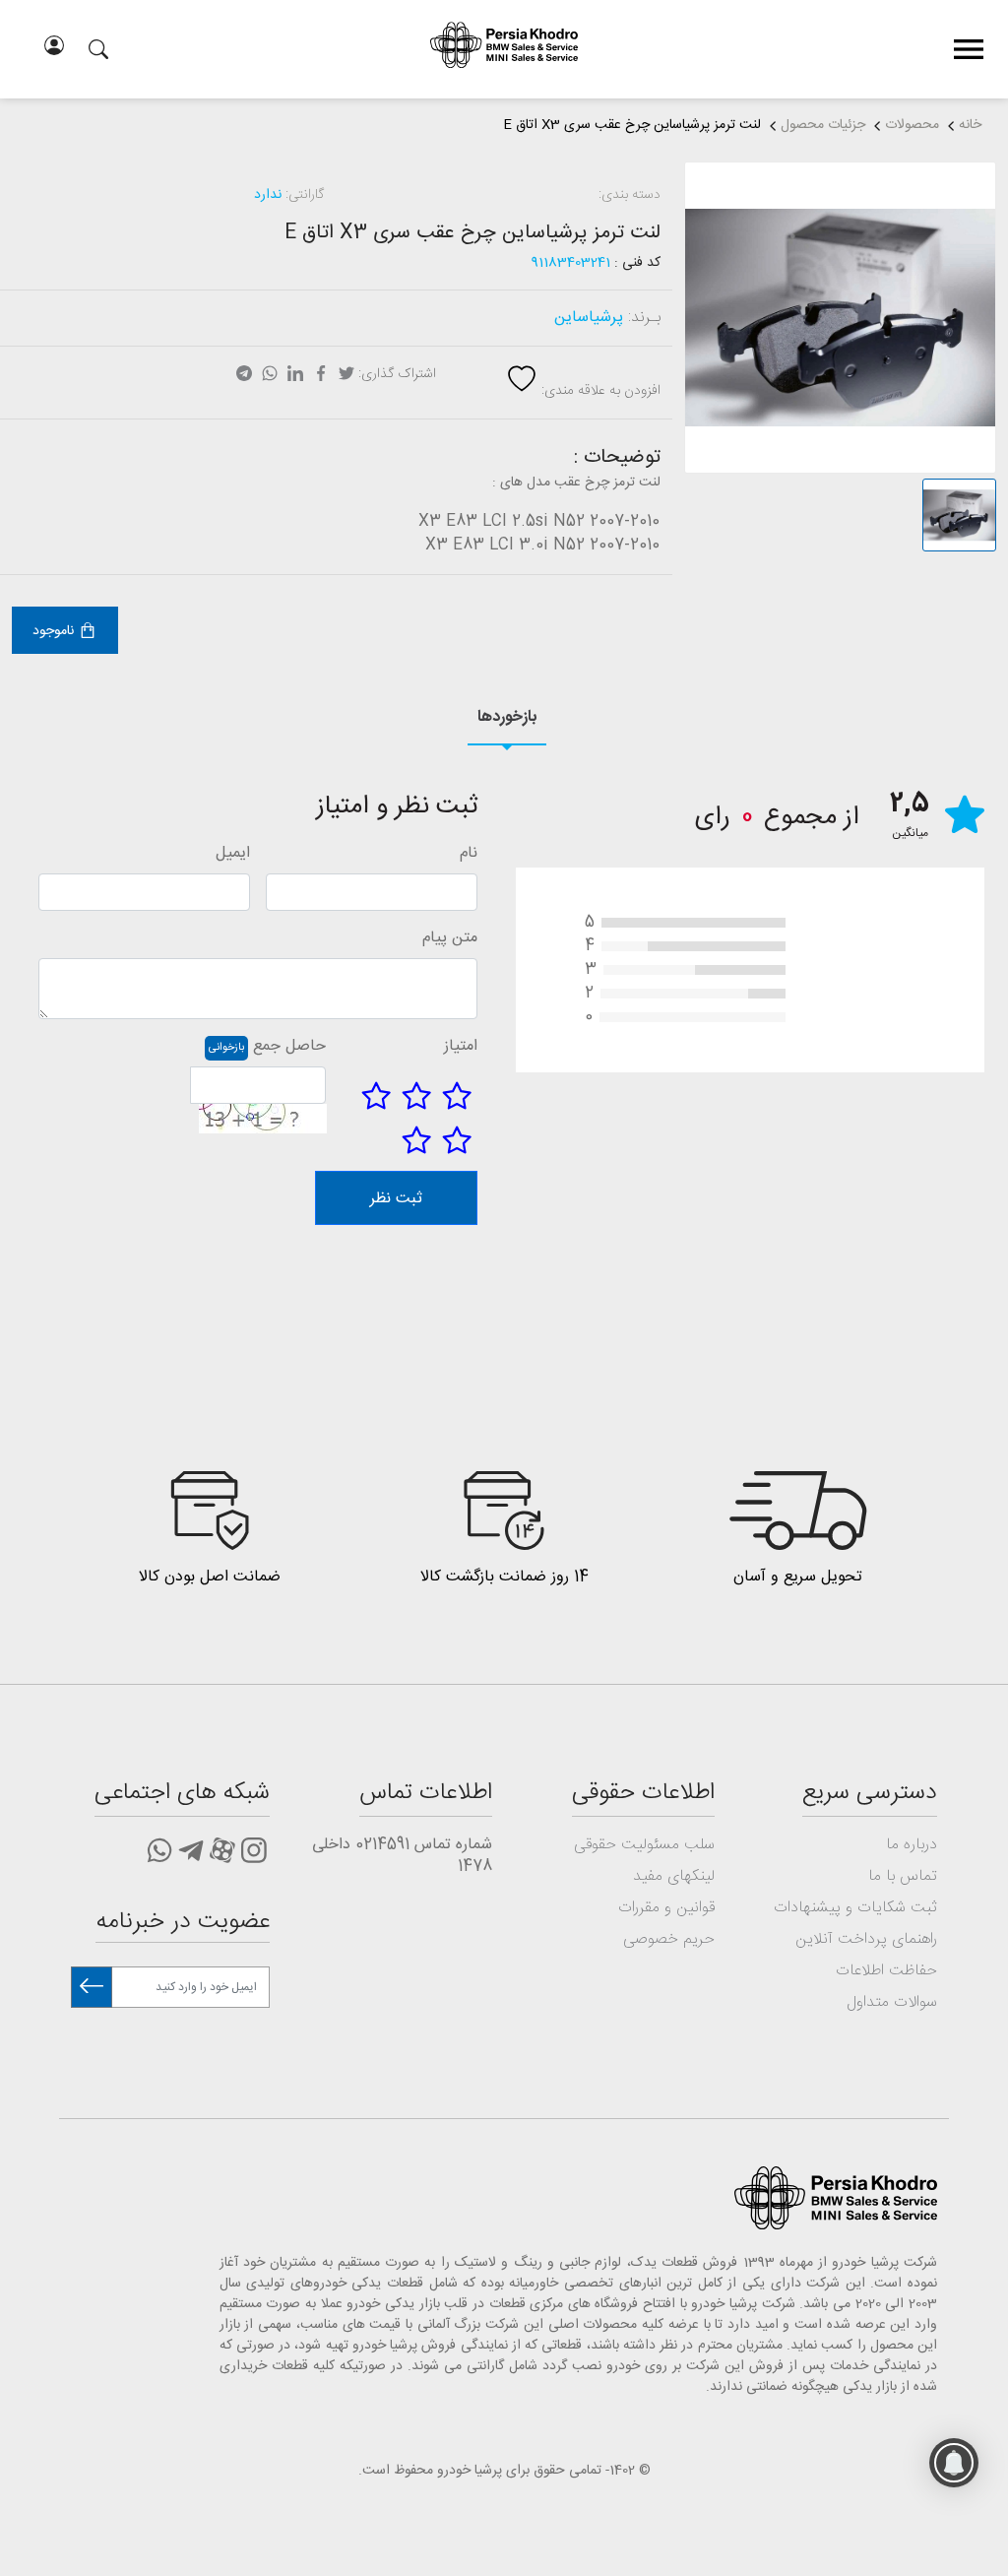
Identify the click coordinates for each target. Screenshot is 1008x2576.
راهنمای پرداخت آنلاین (866, 1939)
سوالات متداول (892, 2002)
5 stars (416, 1140)
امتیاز (461, 1047)
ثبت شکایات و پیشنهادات (855, 1908)
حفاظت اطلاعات (886, 1971)
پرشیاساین (589, 318)
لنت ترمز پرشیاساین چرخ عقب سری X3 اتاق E (632, 125)
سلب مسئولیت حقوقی (644, 1845)
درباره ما (912, 1845)
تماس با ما (903, 1876)
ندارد (268, 195)
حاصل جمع (289, 1047)
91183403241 (571, 263)
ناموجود (53, 631)
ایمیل (233, 854)
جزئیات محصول (823, 125)
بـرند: (644, 318)
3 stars (376, 1096)
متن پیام (450, 938)
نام (469, 854)
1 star (457, 1096)
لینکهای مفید (674, 1876)
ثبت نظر (396, 1199)
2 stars (416, 1096)
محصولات (912, 125)
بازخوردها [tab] (507, 717)
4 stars (457, 1140)
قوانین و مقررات (666, 1908)
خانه (970, 125)
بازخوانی (226, 1048)
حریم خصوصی (669, 1939)
